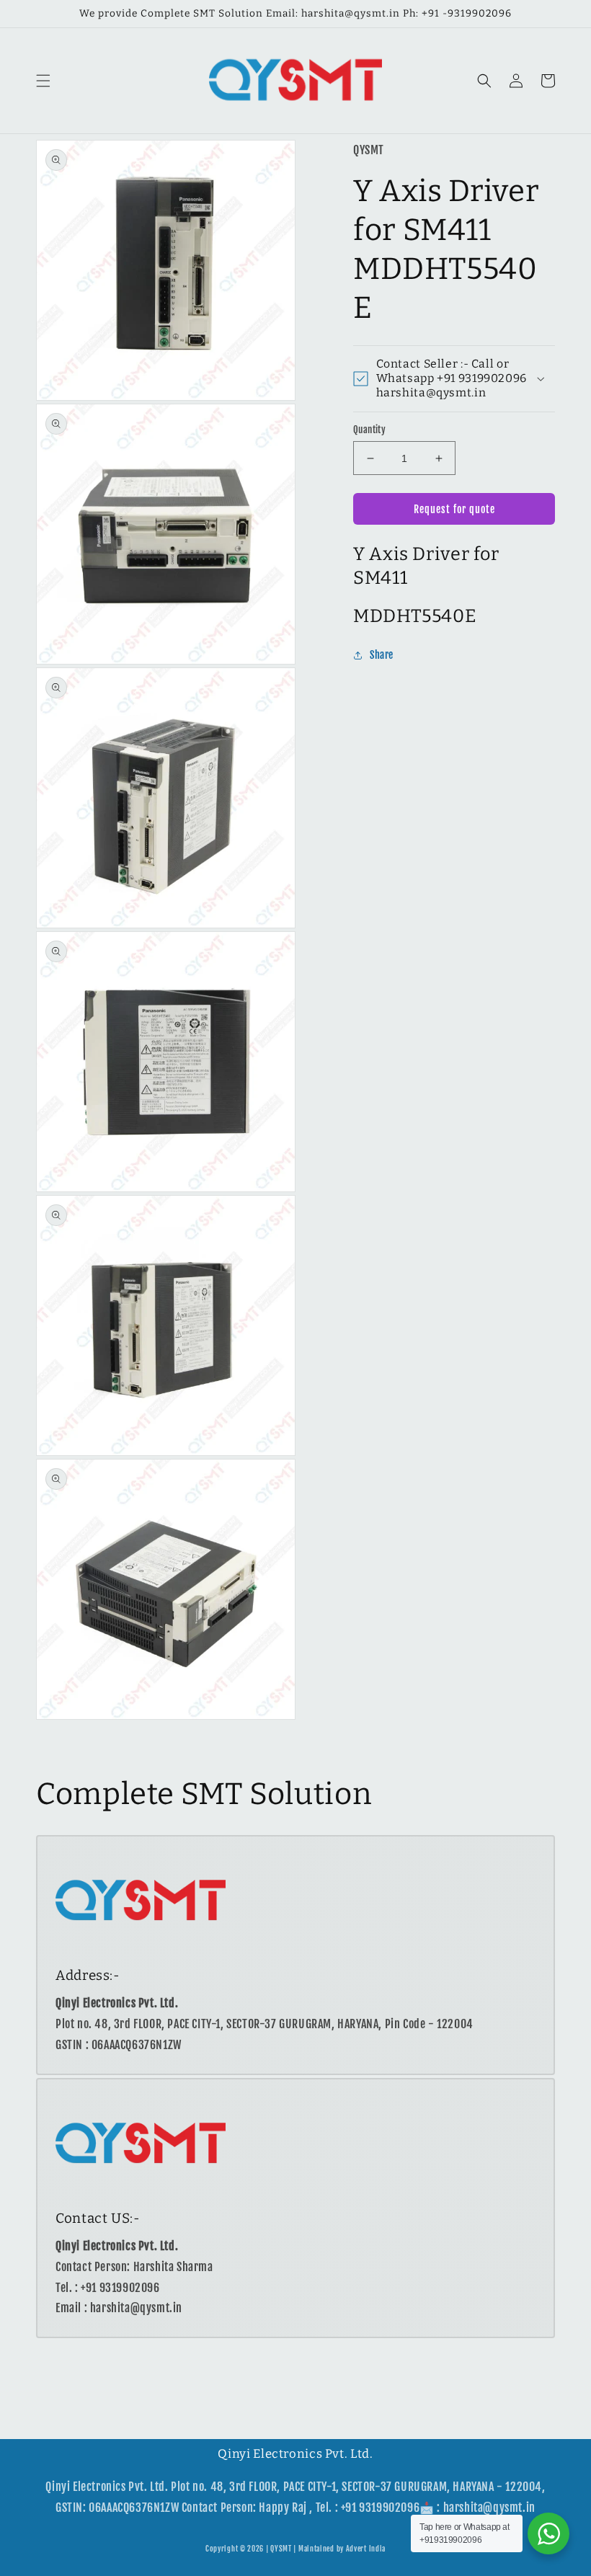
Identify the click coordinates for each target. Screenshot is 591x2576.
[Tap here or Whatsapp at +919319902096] (548, 2533)
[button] (43, 81)
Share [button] (382, 655)
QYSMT (281, 2549)
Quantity (369, 430)
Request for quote (454, 509)
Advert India (366, 2549)
